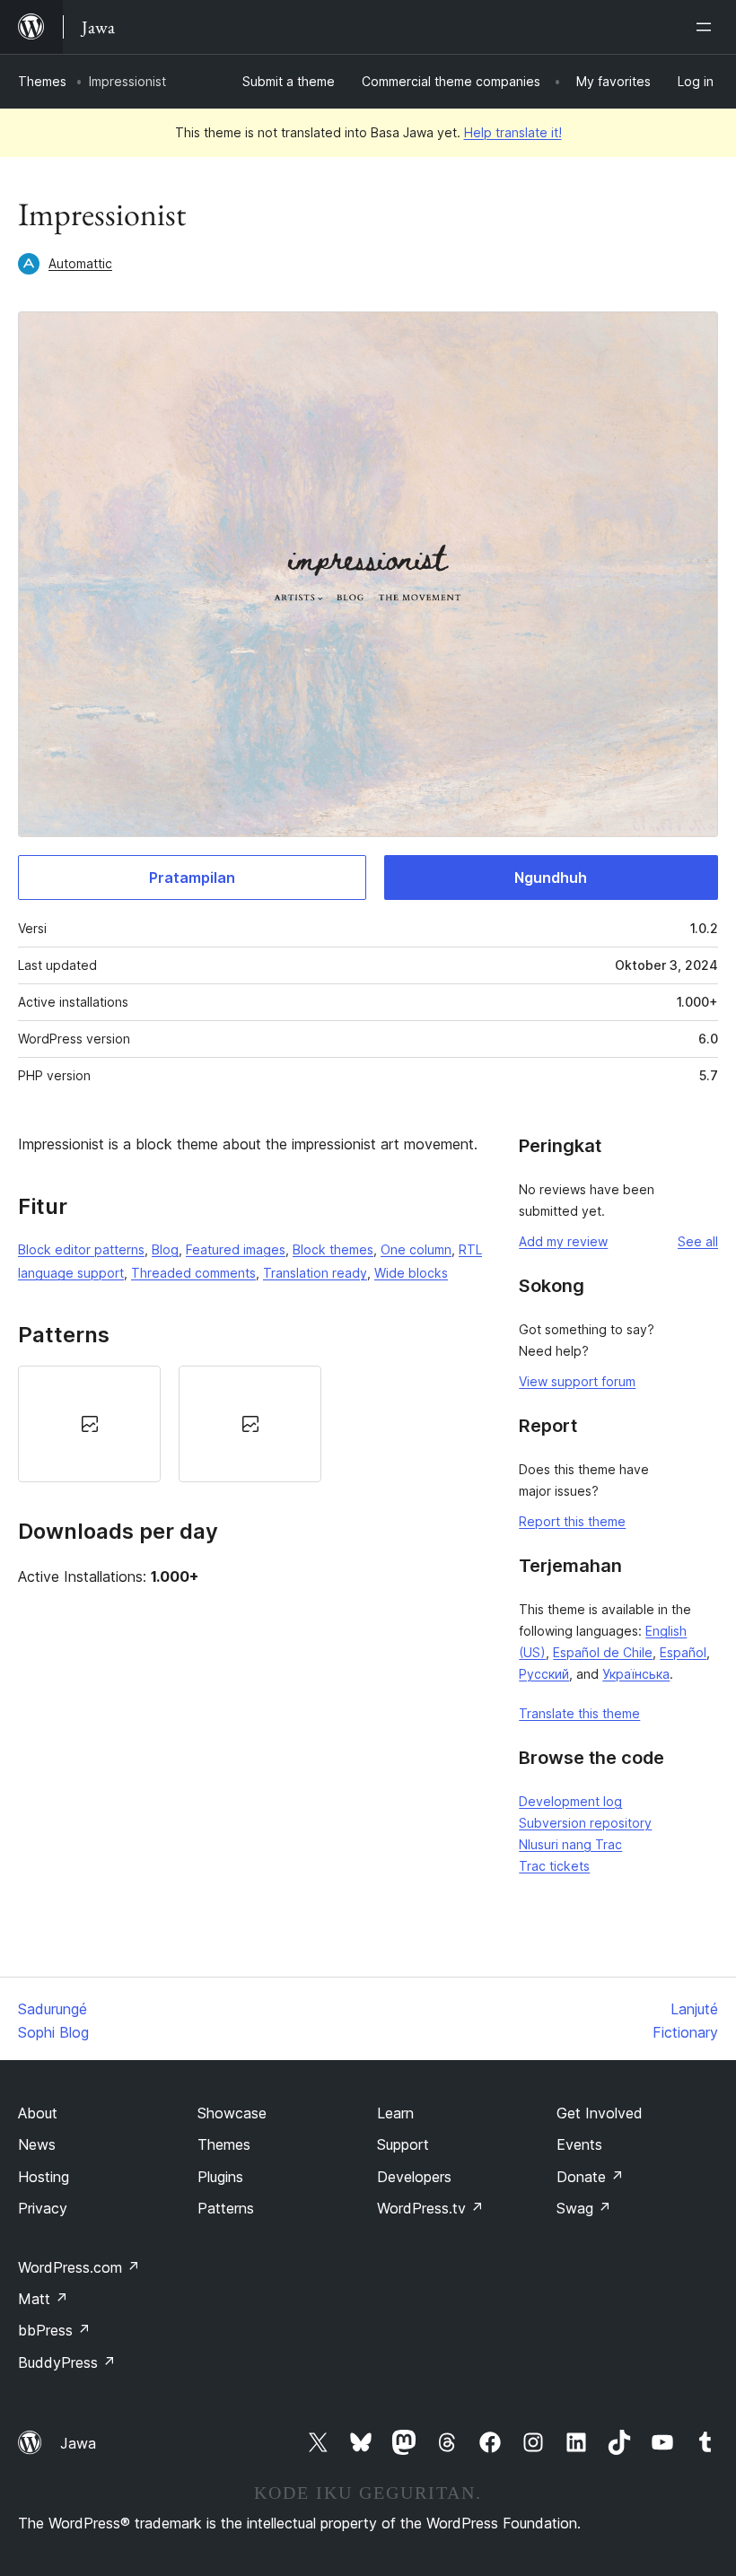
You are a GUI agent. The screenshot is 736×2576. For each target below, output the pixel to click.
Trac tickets (554, 1866)
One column (416, 1249)
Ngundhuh (551, 878)
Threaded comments (193, 1273)
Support (403, 2144)
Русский (544, 1674)
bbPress (54, 2330)
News (37, 2144)
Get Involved (600, 2113)
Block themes (333, 1249)
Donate (590, 2177)
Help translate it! (513, 132)
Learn (395, 2113)
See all (698, 1241)
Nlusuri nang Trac (570, 1844)
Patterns (226, 2208)
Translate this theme (579, 1713)
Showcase (232, 2113)
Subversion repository (585, 1823)
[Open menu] (707, 27)
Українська (636, 1674)
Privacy (43, 2208)
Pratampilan (192, 878)
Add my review (563, 1241)
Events (579, 2144)
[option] (89, 1423)
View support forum (577, 1381)
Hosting (44, 2177)
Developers (414, 2177)
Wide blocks (411, 1273)
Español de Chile (603, 1652)
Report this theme (572, 1521)
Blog (165, 1249)
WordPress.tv (430, 2208)
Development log (570, 1801)
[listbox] (250, 1423)
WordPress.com (79, 2267)
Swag (584, 2208)
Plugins (220, 2177)
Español (683, 1652)
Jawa (78, 2443)
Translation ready (315, 1273)
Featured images (236, 1249)
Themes (42, 81)
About (38, 2113)
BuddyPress (67, 2362)
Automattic (80, 263)
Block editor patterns (81, 1249)
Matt (43, 2299)
